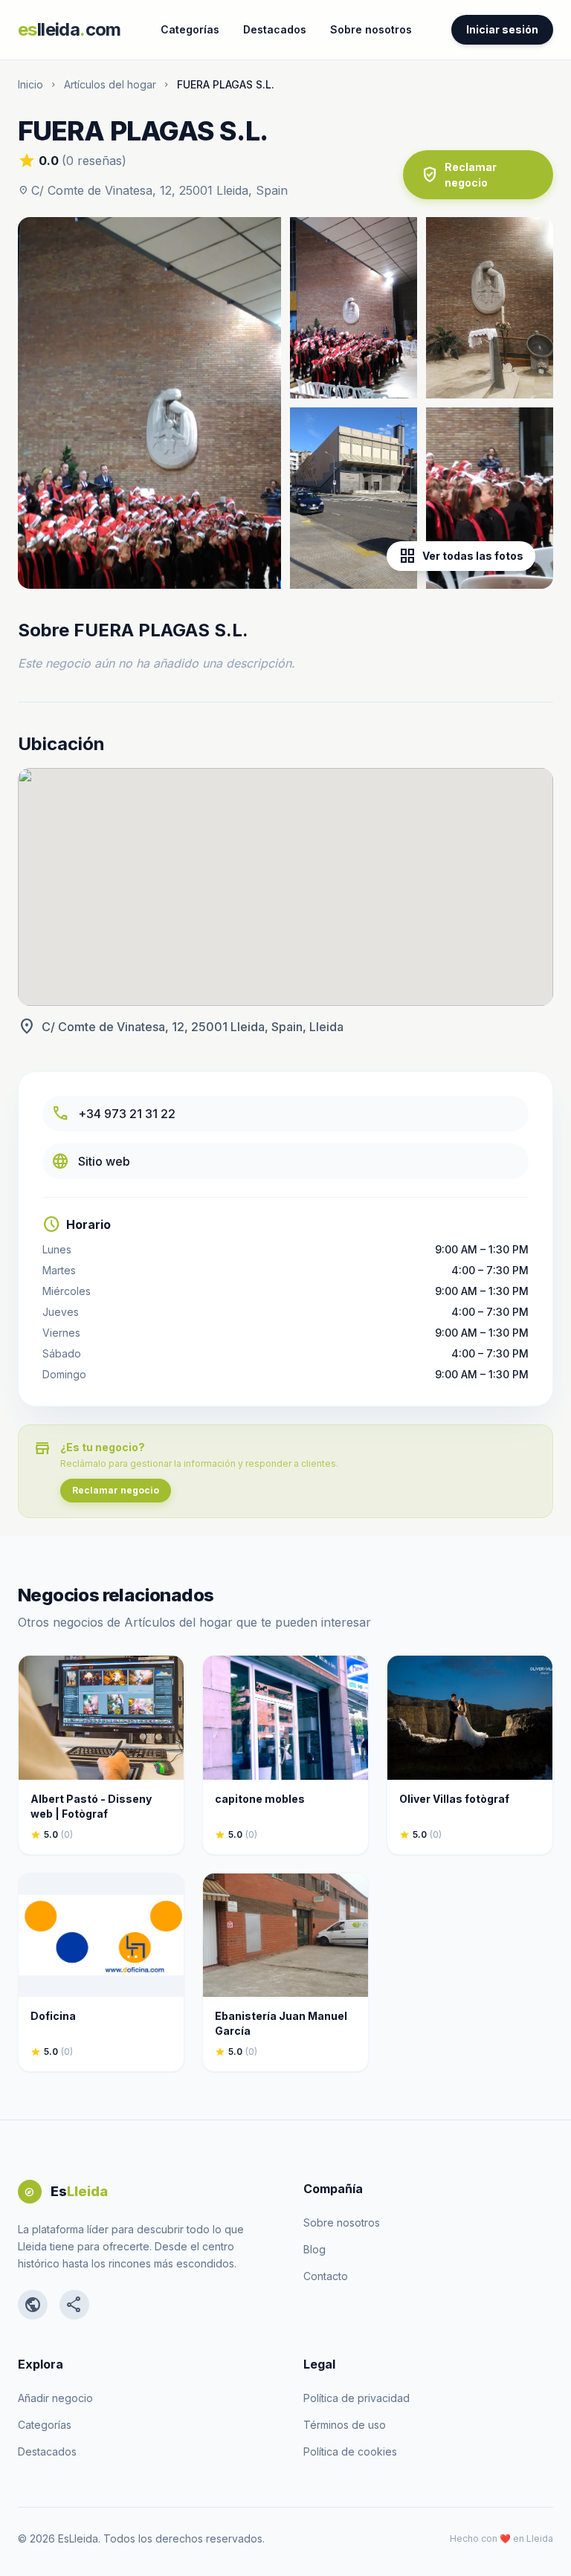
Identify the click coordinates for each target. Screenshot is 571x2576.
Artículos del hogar (110, 84)
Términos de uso (345, 2425)
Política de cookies (350, 2451)
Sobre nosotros (371, 29)
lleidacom (70, 29)
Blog (314, 2249)
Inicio (30, 84)
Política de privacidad (357, 2398)
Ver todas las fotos (461, 556)
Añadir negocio (55, 2398)
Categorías (190, 29)
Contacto (326, 2276)
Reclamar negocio (459, 175)
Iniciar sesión (502, 29)
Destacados (275, 29)
